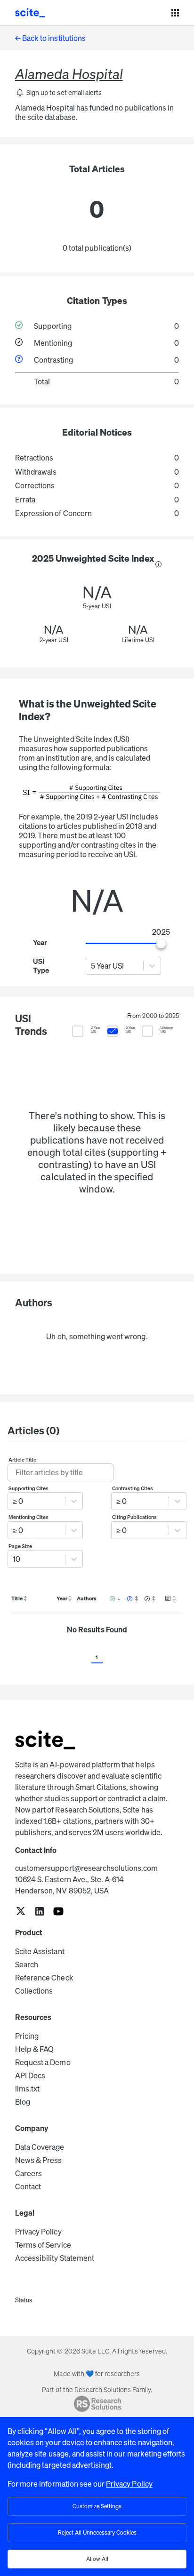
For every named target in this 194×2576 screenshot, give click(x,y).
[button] (58, 93)
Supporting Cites (29, 1488)
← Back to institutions (50, 38)
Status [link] (24, 2300)
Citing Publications (135, 1517)
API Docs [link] (30, 2075)
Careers (28, 2173)
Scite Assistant (40, 1951)
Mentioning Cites (29, 1517)
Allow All (97, 2559)
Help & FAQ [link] (34, 2049)
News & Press (38, 2160)
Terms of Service (43, 2245)
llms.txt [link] (27, 2089)
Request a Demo (43, 2062)
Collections (34, 1991)
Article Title (23, 1460)
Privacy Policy (38, 2232)
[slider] (161, 944)
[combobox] (92, 966)
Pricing (27, 2036)
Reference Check (44, 1978)
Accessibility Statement (55, 2258)
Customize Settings (97, 2506)
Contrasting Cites (133, 1488)
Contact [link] (28, 2186)
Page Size (20, 1546)
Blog (23, 2102)
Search (27, 1964)
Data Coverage (40, 2147)
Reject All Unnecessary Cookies (97, 2532)
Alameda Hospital (69, 74)
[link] (21, 1912)
